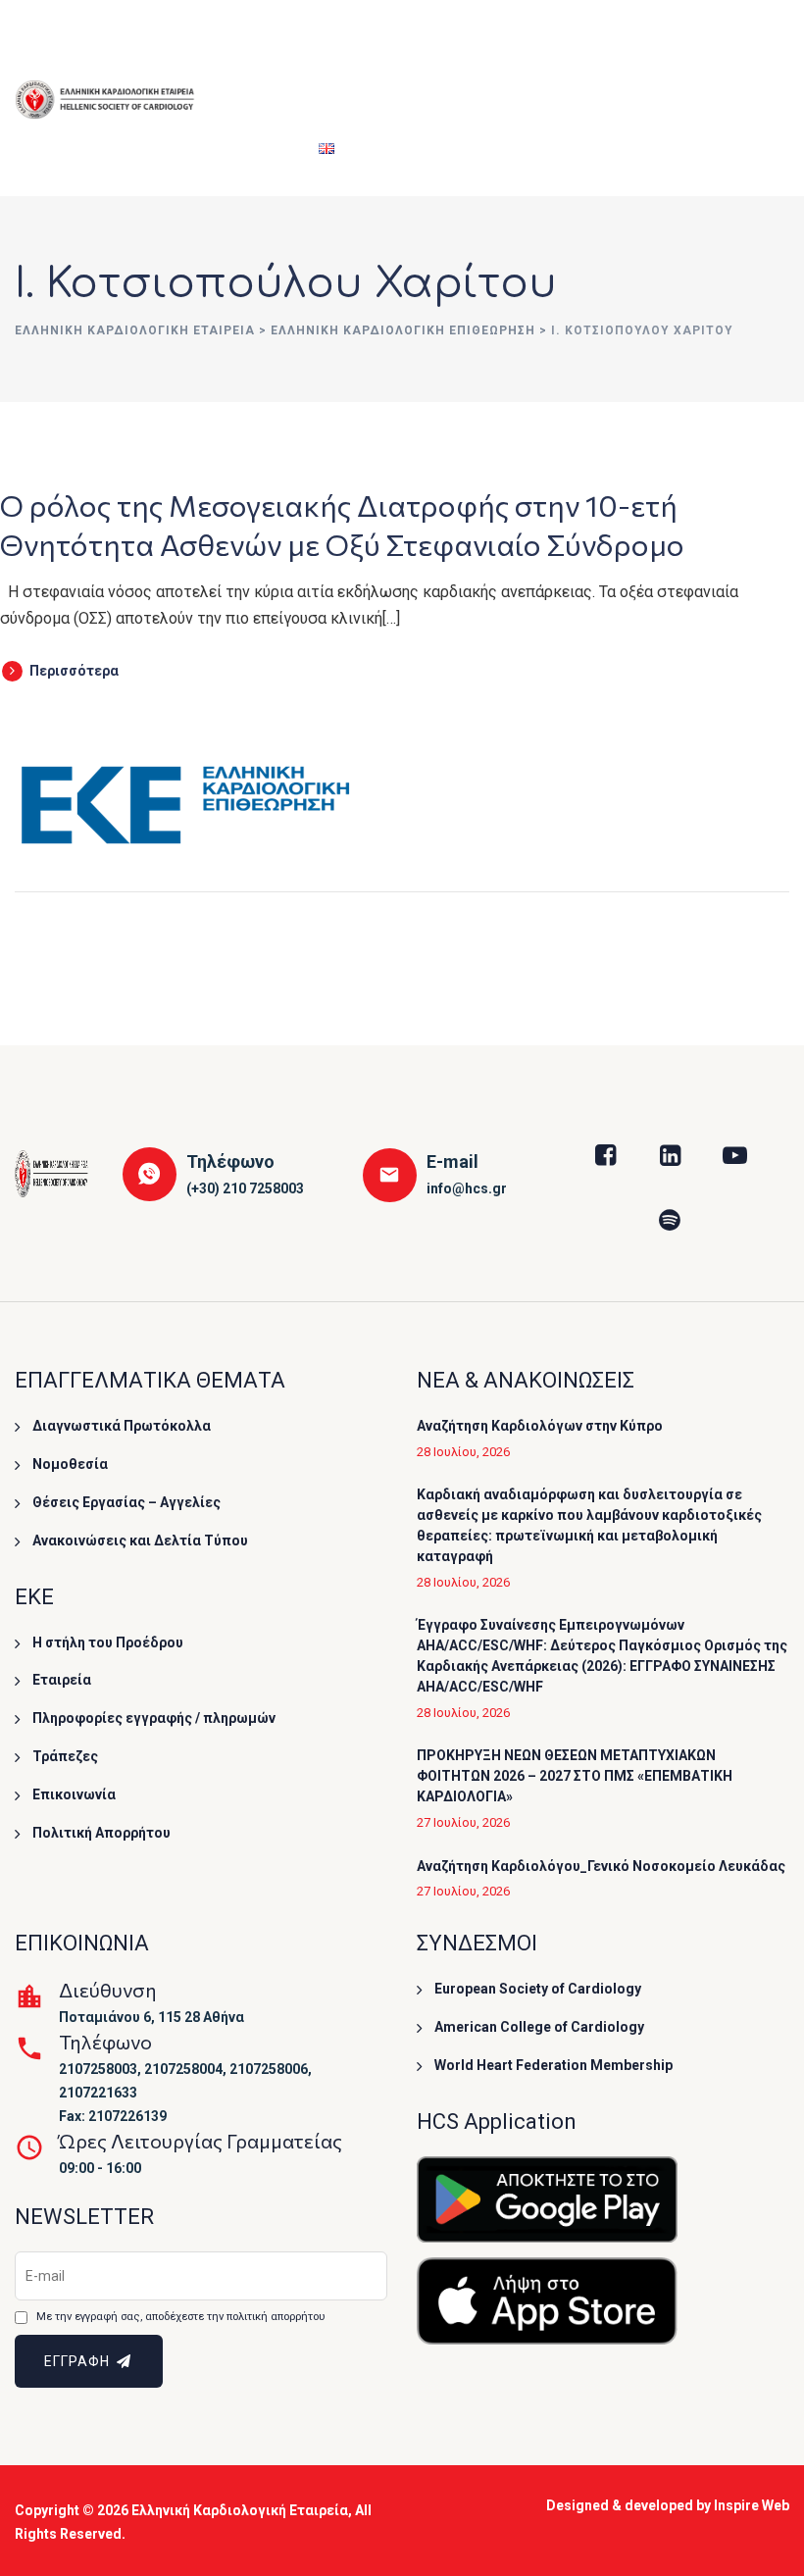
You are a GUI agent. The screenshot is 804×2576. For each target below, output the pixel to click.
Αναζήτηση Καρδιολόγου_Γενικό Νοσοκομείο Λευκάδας (601, 1866)
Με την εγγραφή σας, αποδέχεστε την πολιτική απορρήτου (180, 2317)
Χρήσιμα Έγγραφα (662, 49)
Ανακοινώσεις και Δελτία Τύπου (140, 1541)
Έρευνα (543, 49)
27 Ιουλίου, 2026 (463, 1822)
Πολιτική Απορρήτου (101, 1833)
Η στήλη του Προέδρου (108, 1642)
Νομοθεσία (70, 1464)
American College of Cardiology (539, 2027)
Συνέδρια (340, 49)
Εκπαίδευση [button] (445, 49)
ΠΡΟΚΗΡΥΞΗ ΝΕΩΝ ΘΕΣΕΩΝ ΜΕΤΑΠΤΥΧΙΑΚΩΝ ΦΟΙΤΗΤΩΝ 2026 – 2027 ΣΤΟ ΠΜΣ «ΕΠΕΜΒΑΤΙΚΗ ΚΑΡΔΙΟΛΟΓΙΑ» (575, 1776)
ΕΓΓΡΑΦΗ (79, 2361)
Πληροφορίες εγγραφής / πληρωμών (154, 1718)
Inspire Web (752, 2505)
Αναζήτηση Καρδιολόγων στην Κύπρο (540, 1426)
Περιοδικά (252, 147)
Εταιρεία (246, 49)
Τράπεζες (65, 1756)
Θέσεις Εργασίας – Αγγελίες (126, 1502)
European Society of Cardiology (538, 1989)
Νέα (750, 49)
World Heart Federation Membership (553, 2065)
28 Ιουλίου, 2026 (463, 1452)
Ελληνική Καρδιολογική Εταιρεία (240, 2510)
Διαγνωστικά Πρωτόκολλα (122, 1426)
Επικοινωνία (74, 1794)
